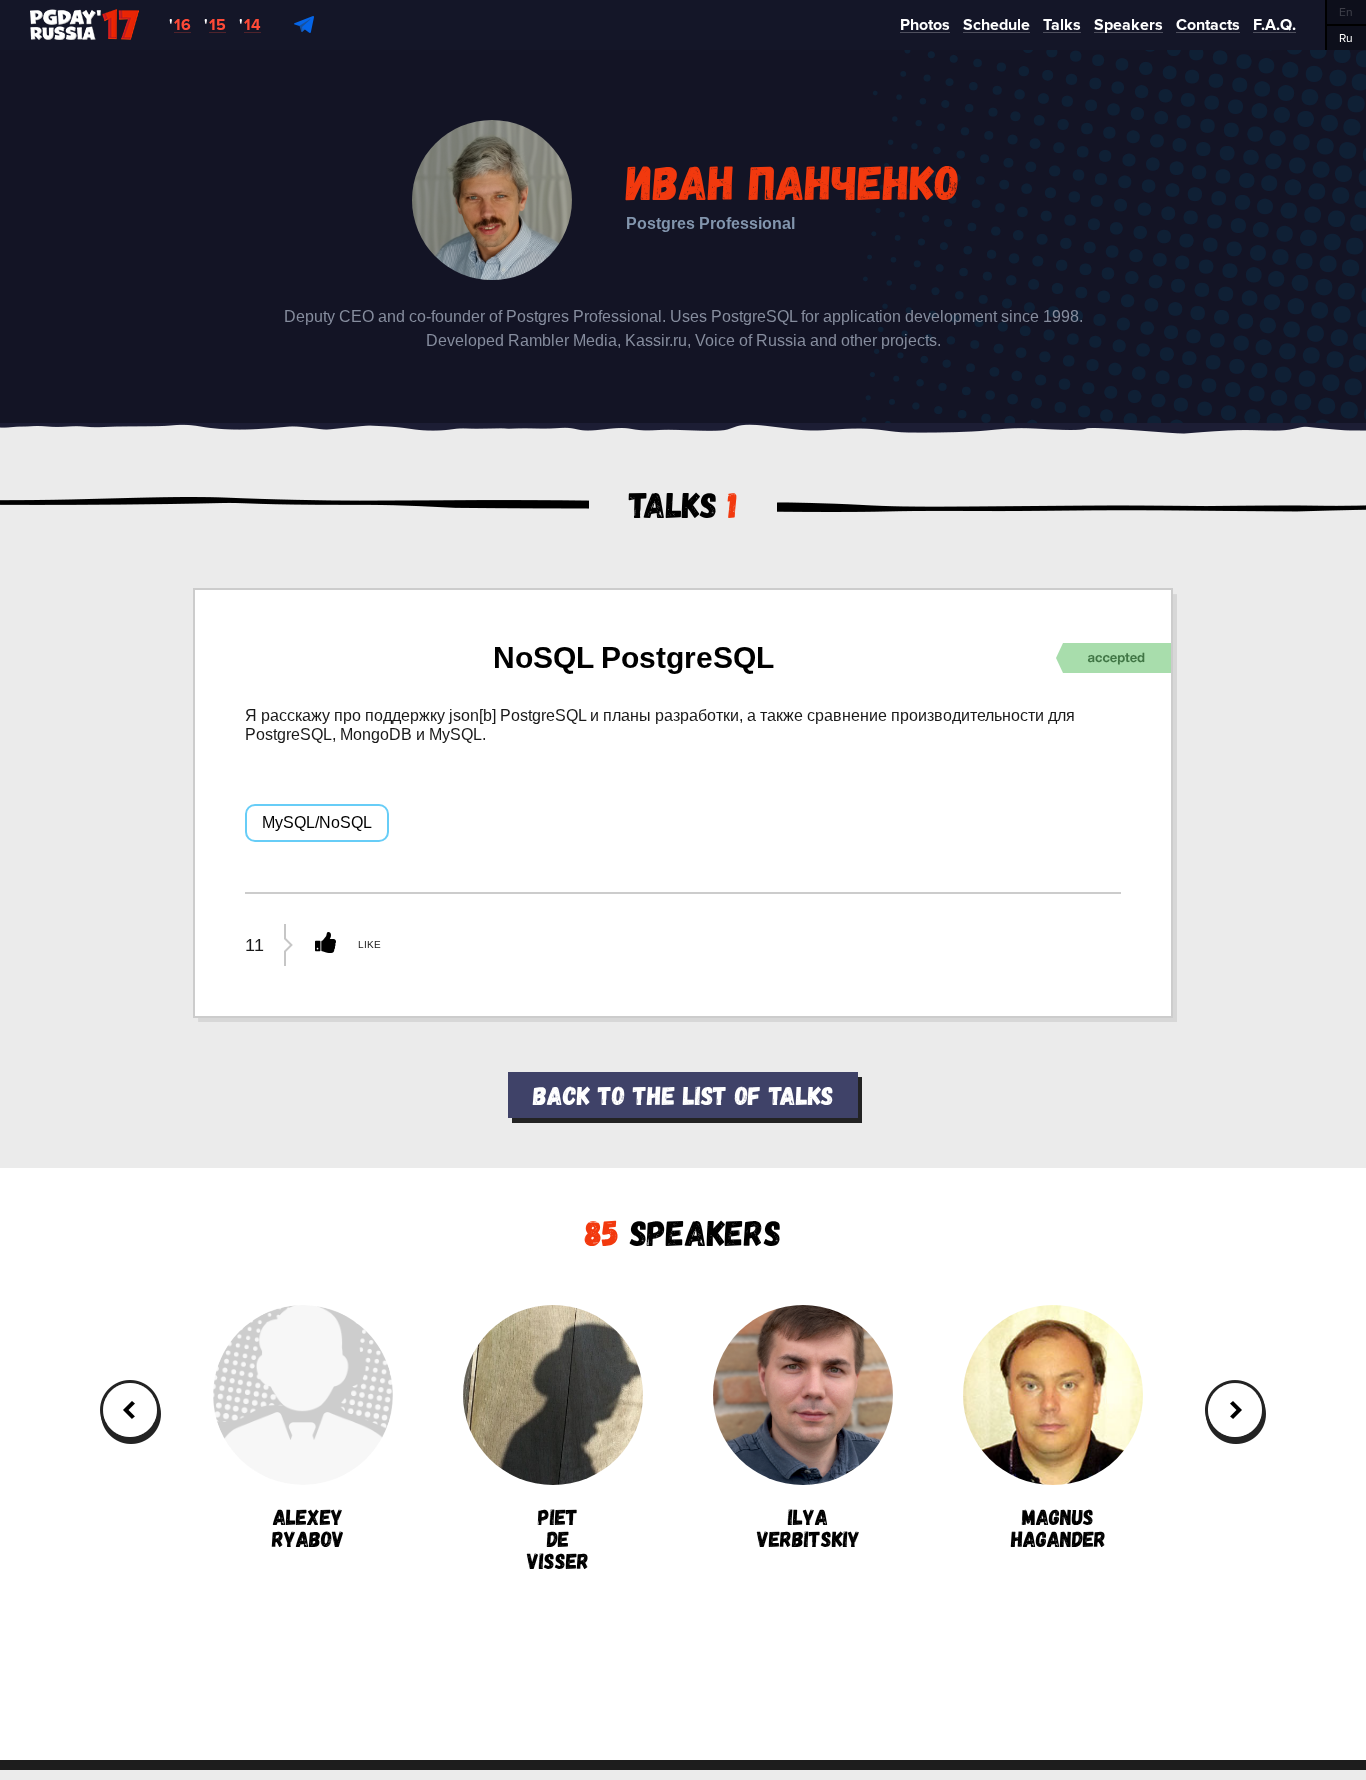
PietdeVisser (558, 1537)
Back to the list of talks (683, 1094)
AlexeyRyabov (308, 1526)
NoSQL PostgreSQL (633, 657)
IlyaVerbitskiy (808, 1526)
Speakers (683, 1231)
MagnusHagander (1058, 1526)
